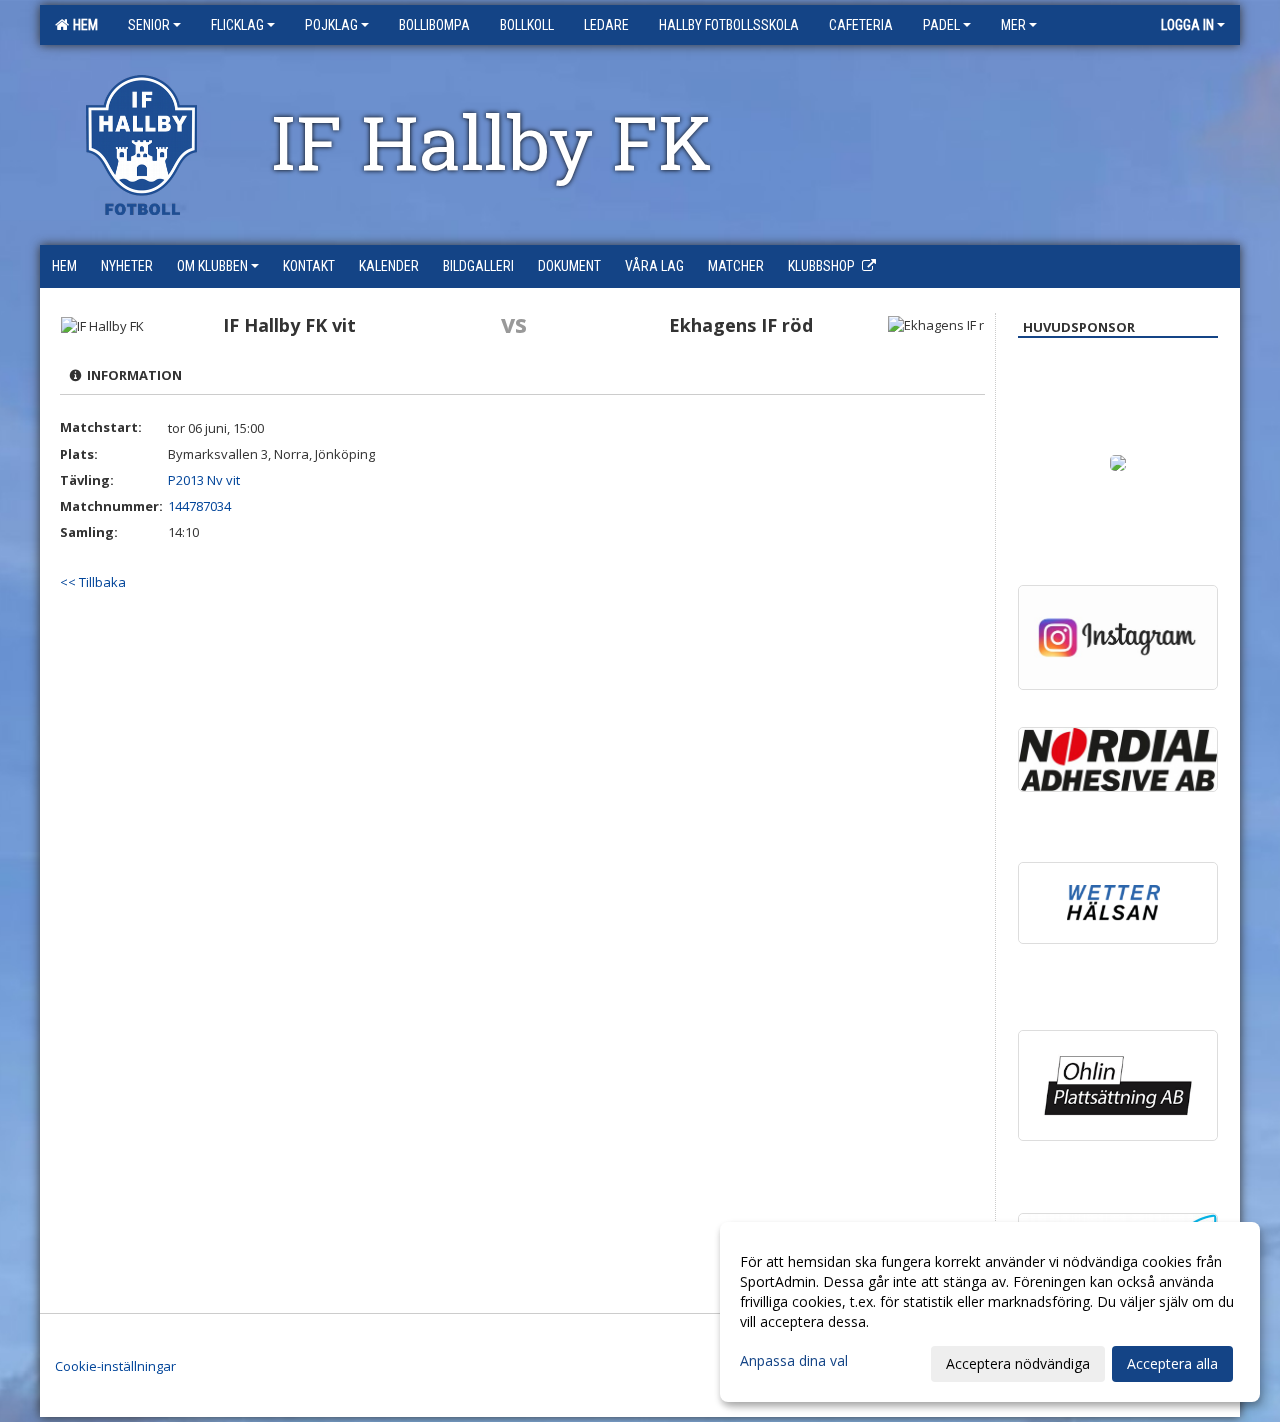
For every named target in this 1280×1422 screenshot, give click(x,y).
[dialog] (990, 1312)
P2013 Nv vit (204, 480)
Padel (941, 25)
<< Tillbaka (93, 582)
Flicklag (237, 25)
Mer (1013, 25)
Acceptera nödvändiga (1018, 1363)
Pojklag (331, 25)
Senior (149, 25)
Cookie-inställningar (115, 1366)
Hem (82, 25)
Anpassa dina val (794, 1361)
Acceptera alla (1172, 1363)
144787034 (199, 506)
